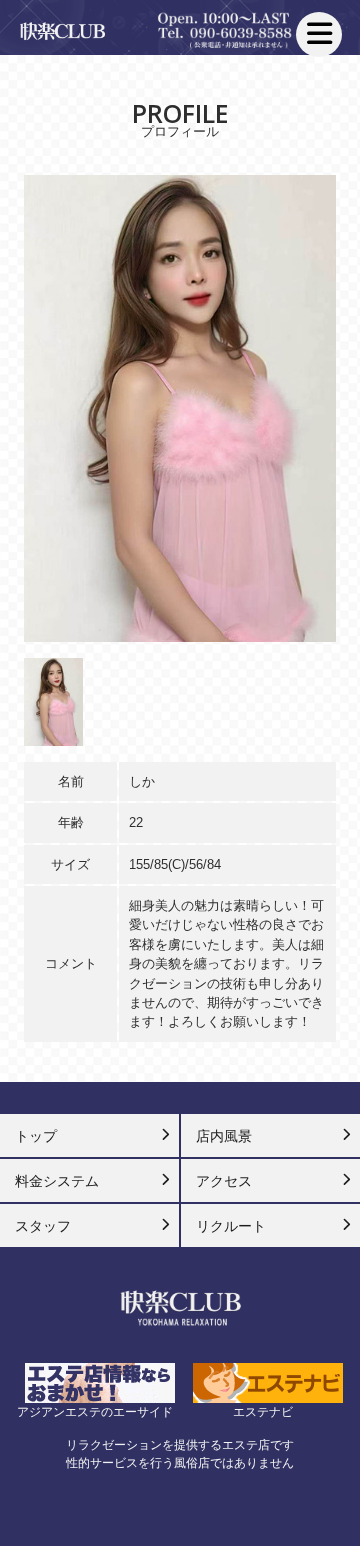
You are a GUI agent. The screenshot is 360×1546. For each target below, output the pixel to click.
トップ (36, 1136)
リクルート (231, 1226)
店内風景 (224, 1136)
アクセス (224, 1181)
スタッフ (43, 1226)
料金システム (57, 1181)
